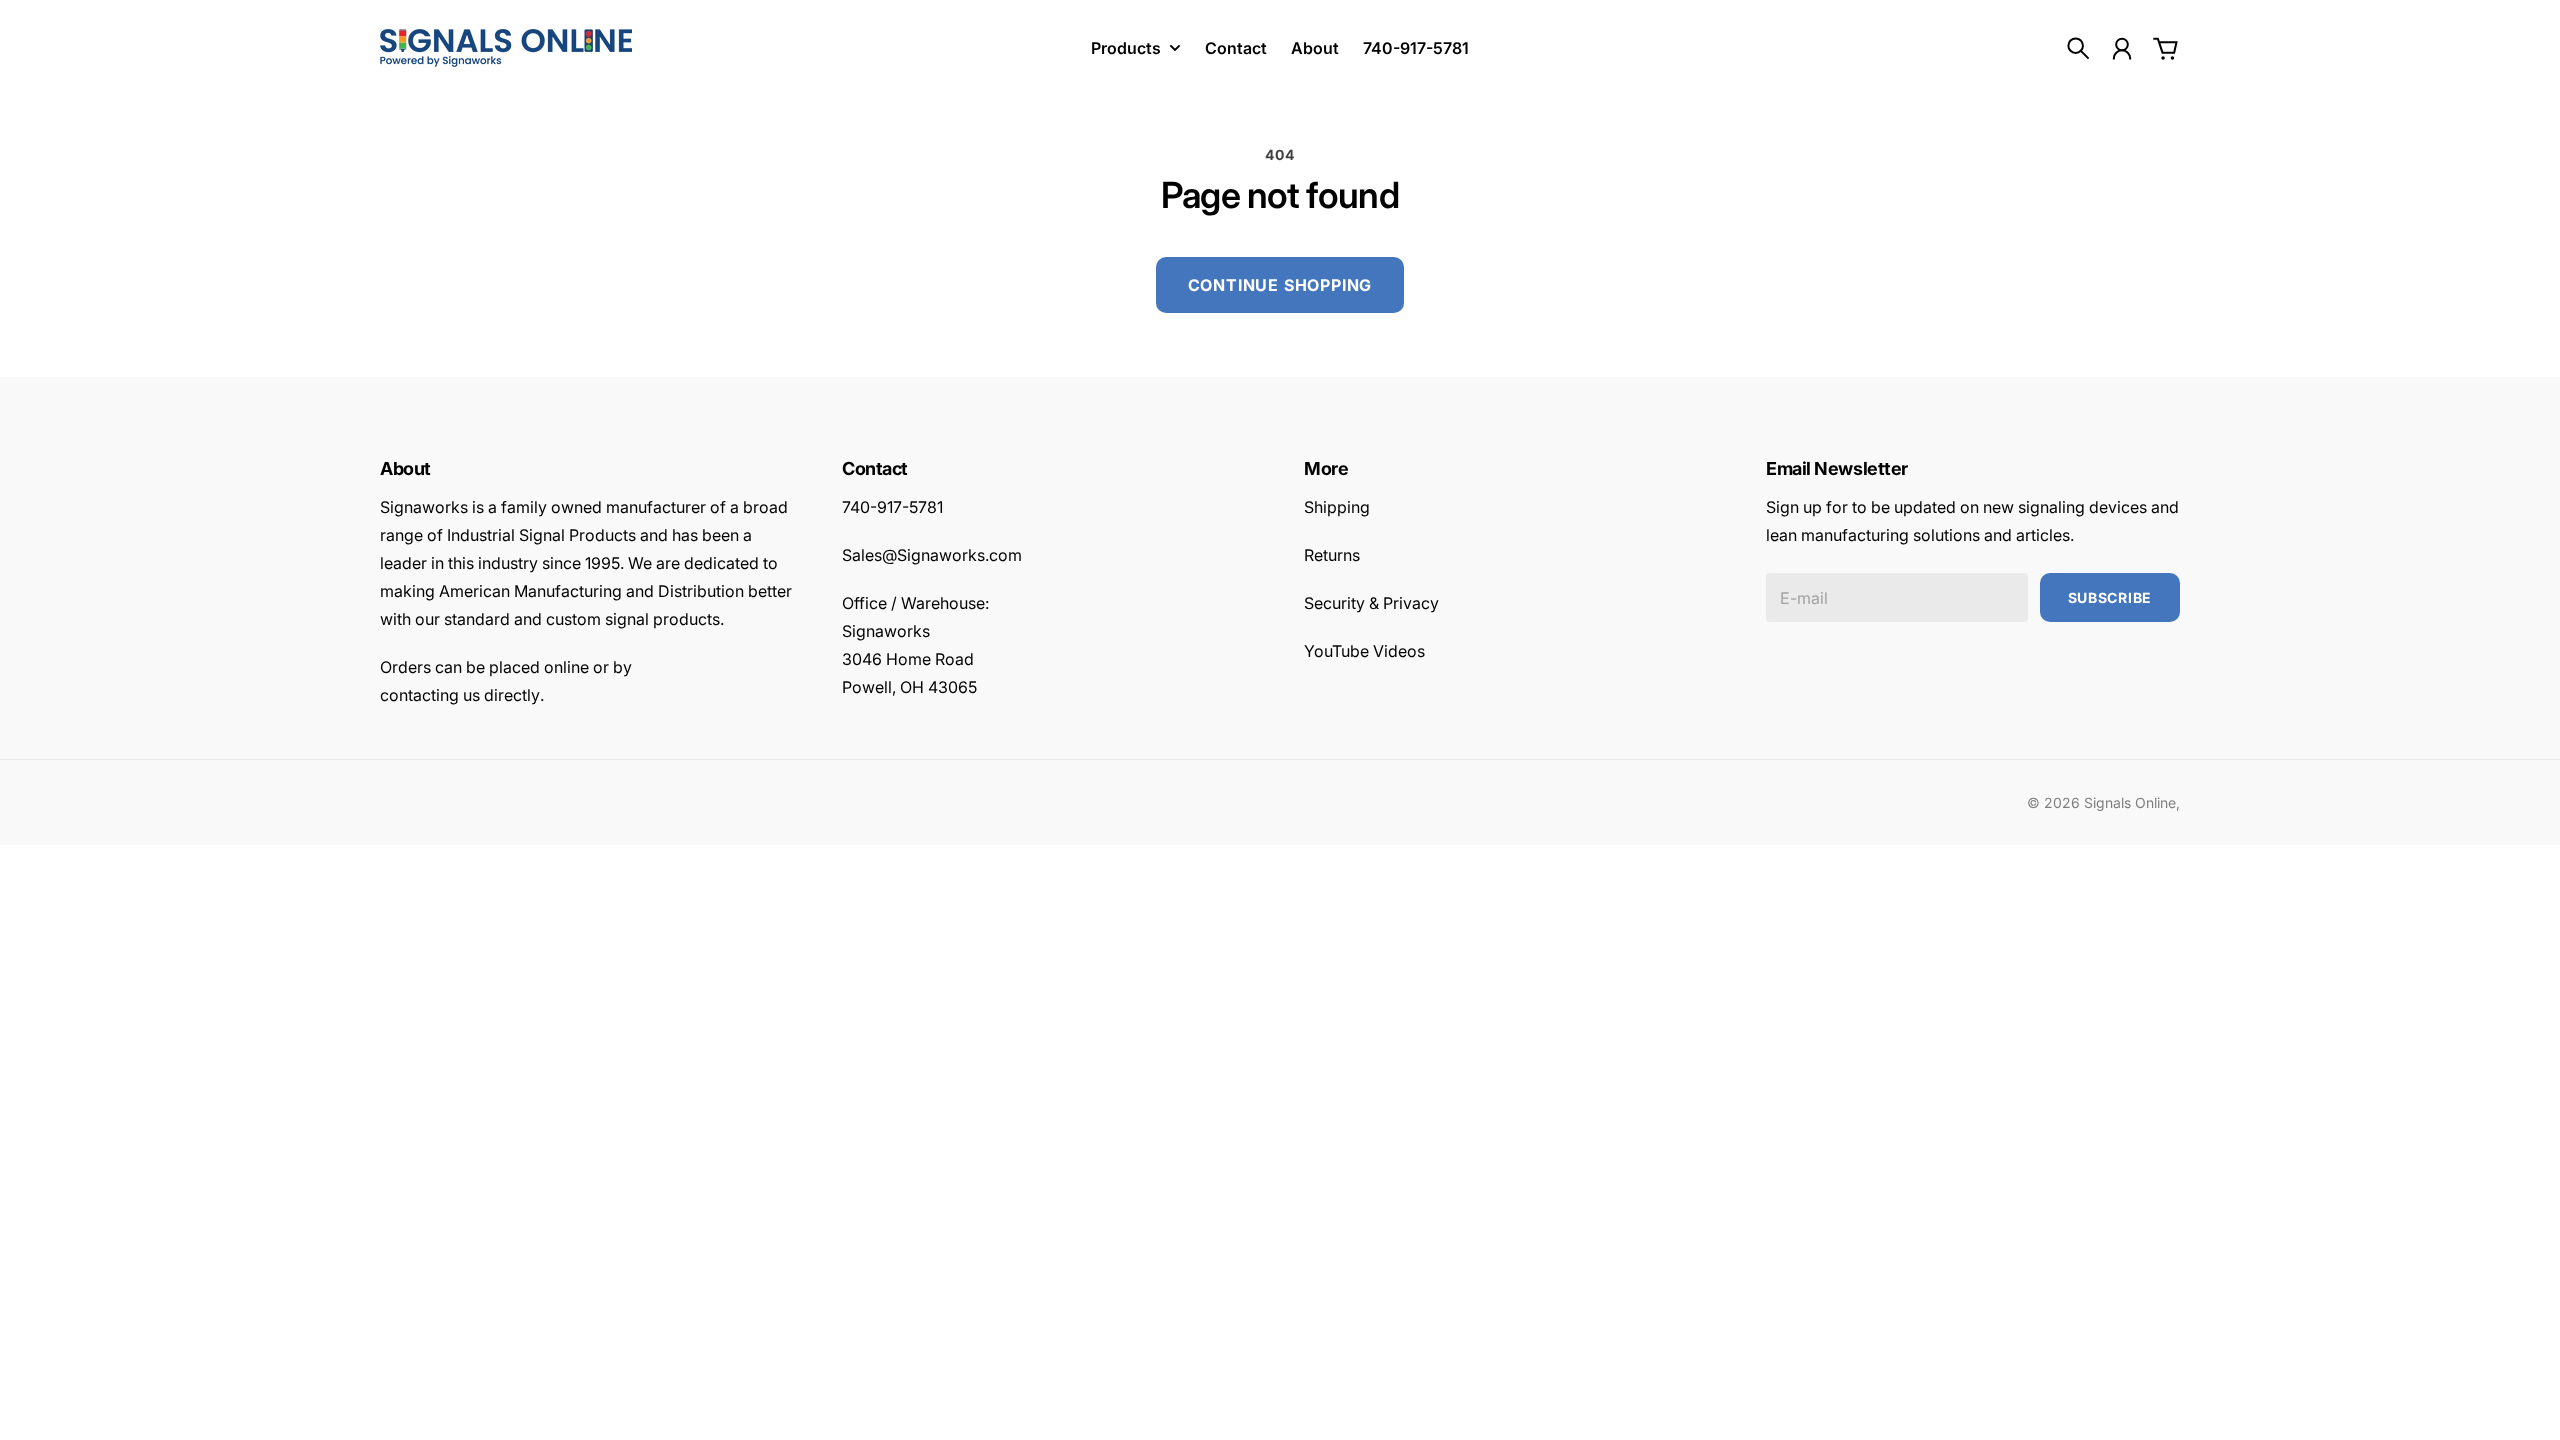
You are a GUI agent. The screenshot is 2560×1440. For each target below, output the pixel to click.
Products (1126, 49)
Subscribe (2110, 597)
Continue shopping (1280, 285)
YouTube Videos (1364, 651)
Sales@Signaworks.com (932, 555)
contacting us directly (460, 695)
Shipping (1337, 507)
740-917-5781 (892, 507)
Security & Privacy (1371, 603)
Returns (1332, 555)
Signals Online (2130, 802)
